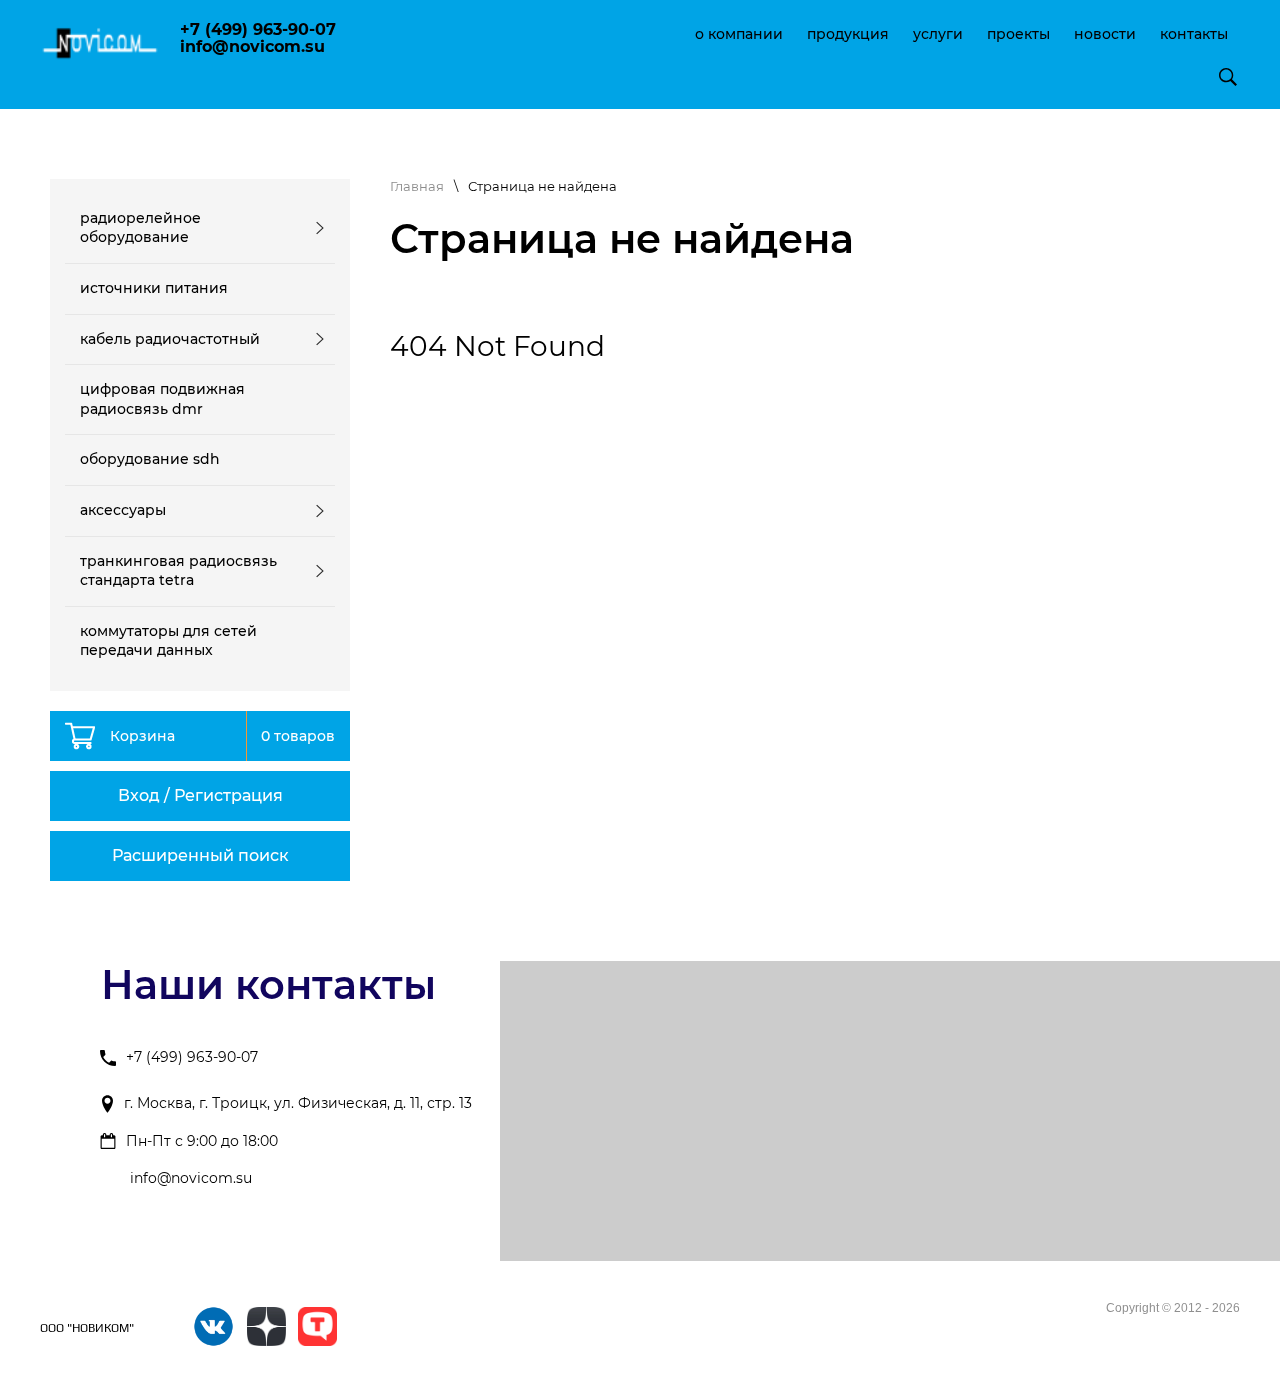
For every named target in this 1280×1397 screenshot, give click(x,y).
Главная (417, 186)
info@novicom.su (191, 1178)
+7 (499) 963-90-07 (192, 1057)
